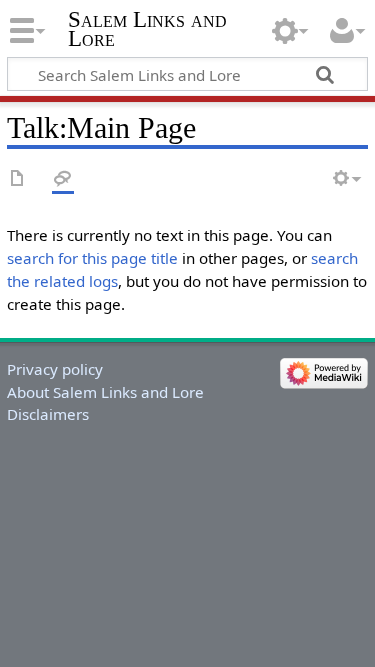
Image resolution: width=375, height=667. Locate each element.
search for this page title (92, 258)
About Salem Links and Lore (105, 392)
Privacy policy (55, 369)
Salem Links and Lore (147, 29)
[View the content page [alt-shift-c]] (18, 179)
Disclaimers (48, 414)
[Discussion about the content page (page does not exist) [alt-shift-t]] (63, 179)
